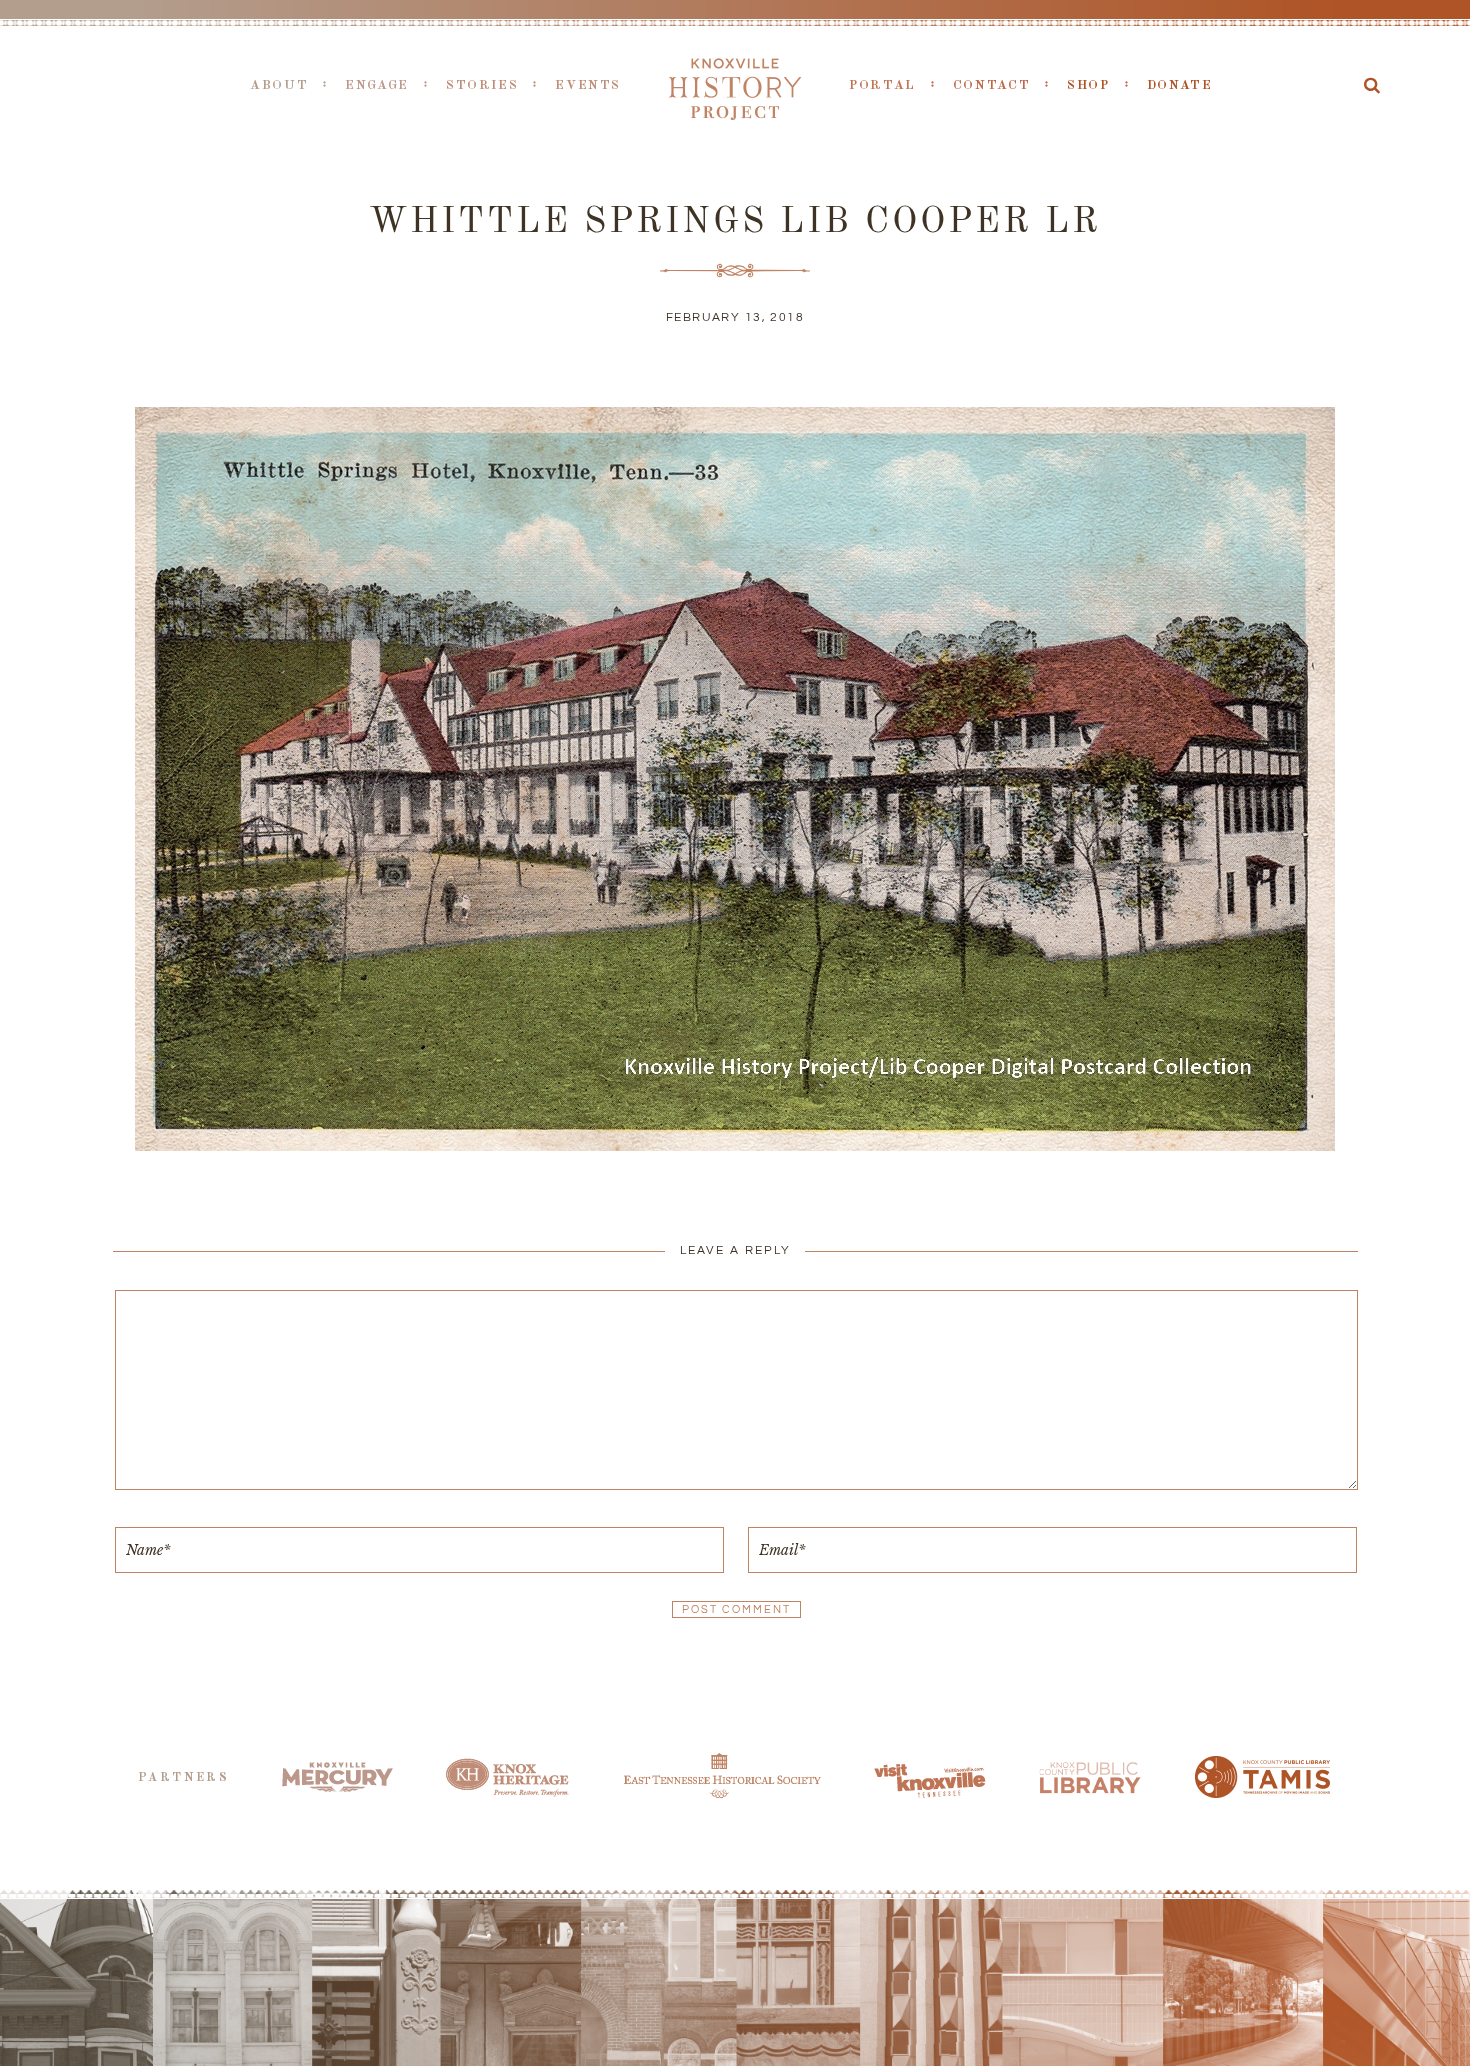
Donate (1180, 85)
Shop (1088, 85)
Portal (882, 85)
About (279, 85)
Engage (377, 85)
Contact (991, 85)
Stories (482, 85)
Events (588, 85)
